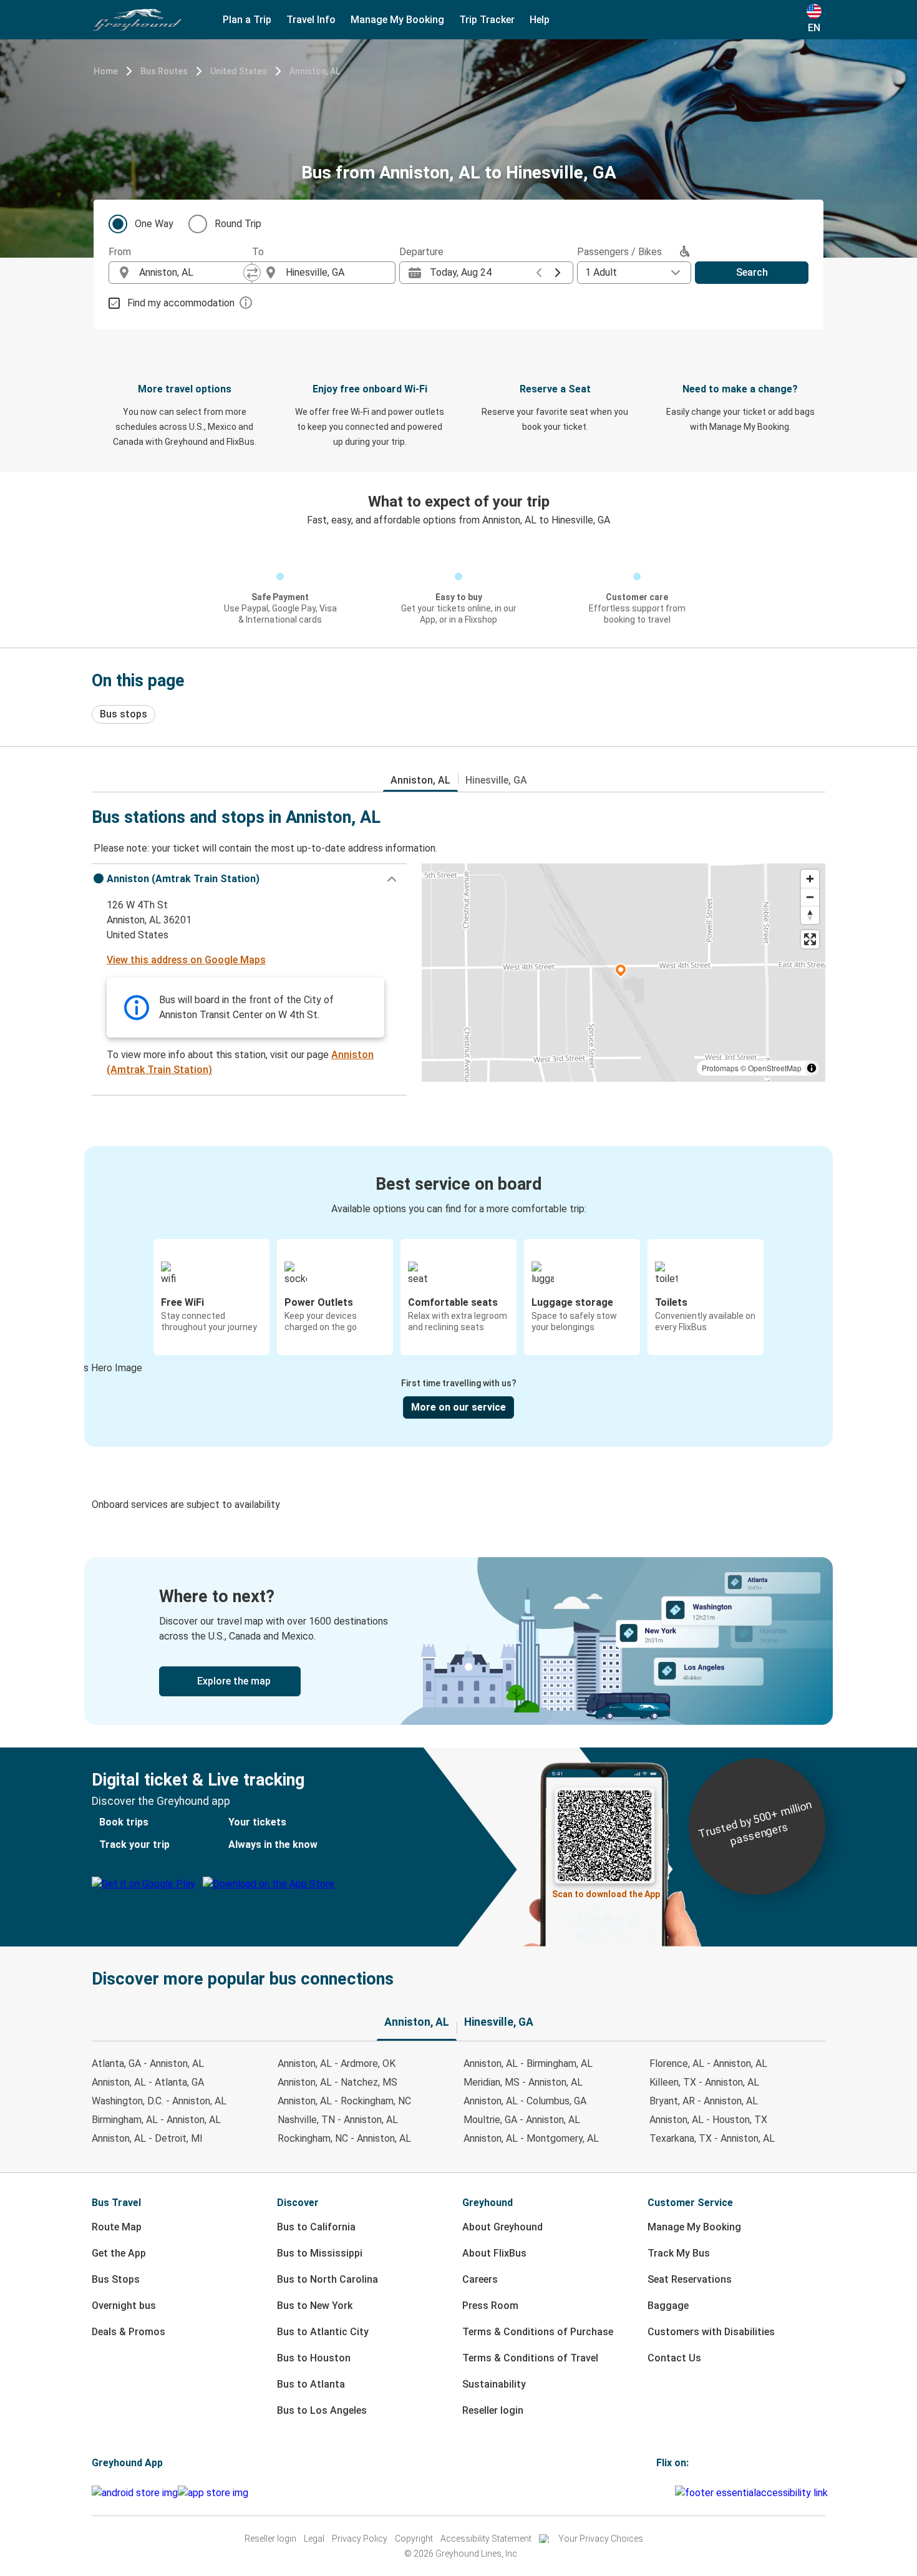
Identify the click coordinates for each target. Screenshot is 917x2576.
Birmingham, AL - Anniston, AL (156, 2120)
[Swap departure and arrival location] (252, 273)
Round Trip (238, 224)
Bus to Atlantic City (323, 2332)
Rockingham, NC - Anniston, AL (344, 2138)
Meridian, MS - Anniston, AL (523, 2082)
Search (752, 272)
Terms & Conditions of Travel (530, 2358)
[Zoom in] (810, 879)
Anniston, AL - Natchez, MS (337, 2082)
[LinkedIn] (669, 2493)
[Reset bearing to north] (810, 915)
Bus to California (316, 2227)
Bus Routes (164, 71)
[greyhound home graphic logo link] (137, 20)
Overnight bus (124, 2306)
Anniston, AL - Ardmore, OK (337, 2063)
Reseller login (493, 2410)
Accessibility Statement (486, 2539)
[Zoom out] (810, 897)
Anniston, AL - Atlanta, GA (148, 2082)
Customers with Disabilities (711, 2332)
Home (106, 71)
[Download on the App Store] (213, 2493)
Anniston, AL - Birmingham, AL (528, 2063)
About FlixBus (494, 2253)
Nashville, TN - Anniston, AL (338, 2120)
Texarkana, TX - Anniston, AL (712, 2138)
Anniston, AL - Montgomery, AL (531, 2138)
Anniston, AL (315, 71)
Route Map (117, 2227)
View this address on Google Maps (186, 960)
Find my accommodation (181, 303)
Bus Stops (116, 2279)
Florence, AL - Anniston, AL (708, 2063)
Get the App (119, 2253)
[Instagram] (662, 2493)
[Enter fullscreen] (810, 939)
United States (239, 71)
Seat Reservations (690, 2279)
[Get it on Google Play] (135, 2493)
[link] (458, 1641)
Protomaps (720, 1068)
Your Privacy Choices (601, 2539)
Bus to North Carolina (327, 2279)
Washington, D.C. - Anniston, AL (159, 2101)
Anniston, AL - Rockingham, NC (344, 2101)
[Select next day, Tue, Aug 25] (558, 273)
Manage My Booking (694, 2227)
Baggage (668, 2306)
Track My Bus (679, 2253)
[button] (249, 879)
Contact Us (674, 2358)
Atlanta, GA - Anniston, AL (148, 2063)
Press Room (490, 2306)
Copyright (414, 2539)
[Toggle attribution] (812, 1068)
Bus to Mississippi (320, 2253)
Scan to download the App (606, 1894)
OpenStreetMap (775, 1068)
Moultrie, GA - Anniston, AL (522, 2120)
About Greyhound (502, 2227)
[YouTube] (666, 2493)
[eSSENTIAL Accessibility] (754, 2493)
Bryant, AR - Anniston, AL (704, 2101)
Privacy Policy (360, 2539)
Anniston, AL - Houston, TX (708, 2120)
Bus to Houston (314, 2358)
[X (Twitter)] (673, 2493)
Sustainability (494, 2384)
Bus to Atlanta (311, 2384)
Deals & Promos (129, 2332)
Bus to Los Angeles (322, 2410)
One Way (154, 224)
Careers (480, 2279)
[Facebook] (658, 2493)
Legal (314, 2539)
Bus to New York (315, 2306)
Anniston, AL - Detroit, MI (147, 2138)
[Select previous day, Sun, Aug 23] (539, 273)
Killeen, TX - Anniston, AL (704, 2082)
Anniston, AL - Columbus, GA (525, 2101)
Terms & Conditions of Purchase (538, 2332)
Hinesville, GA (496, 780)
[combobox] (192, 273)
